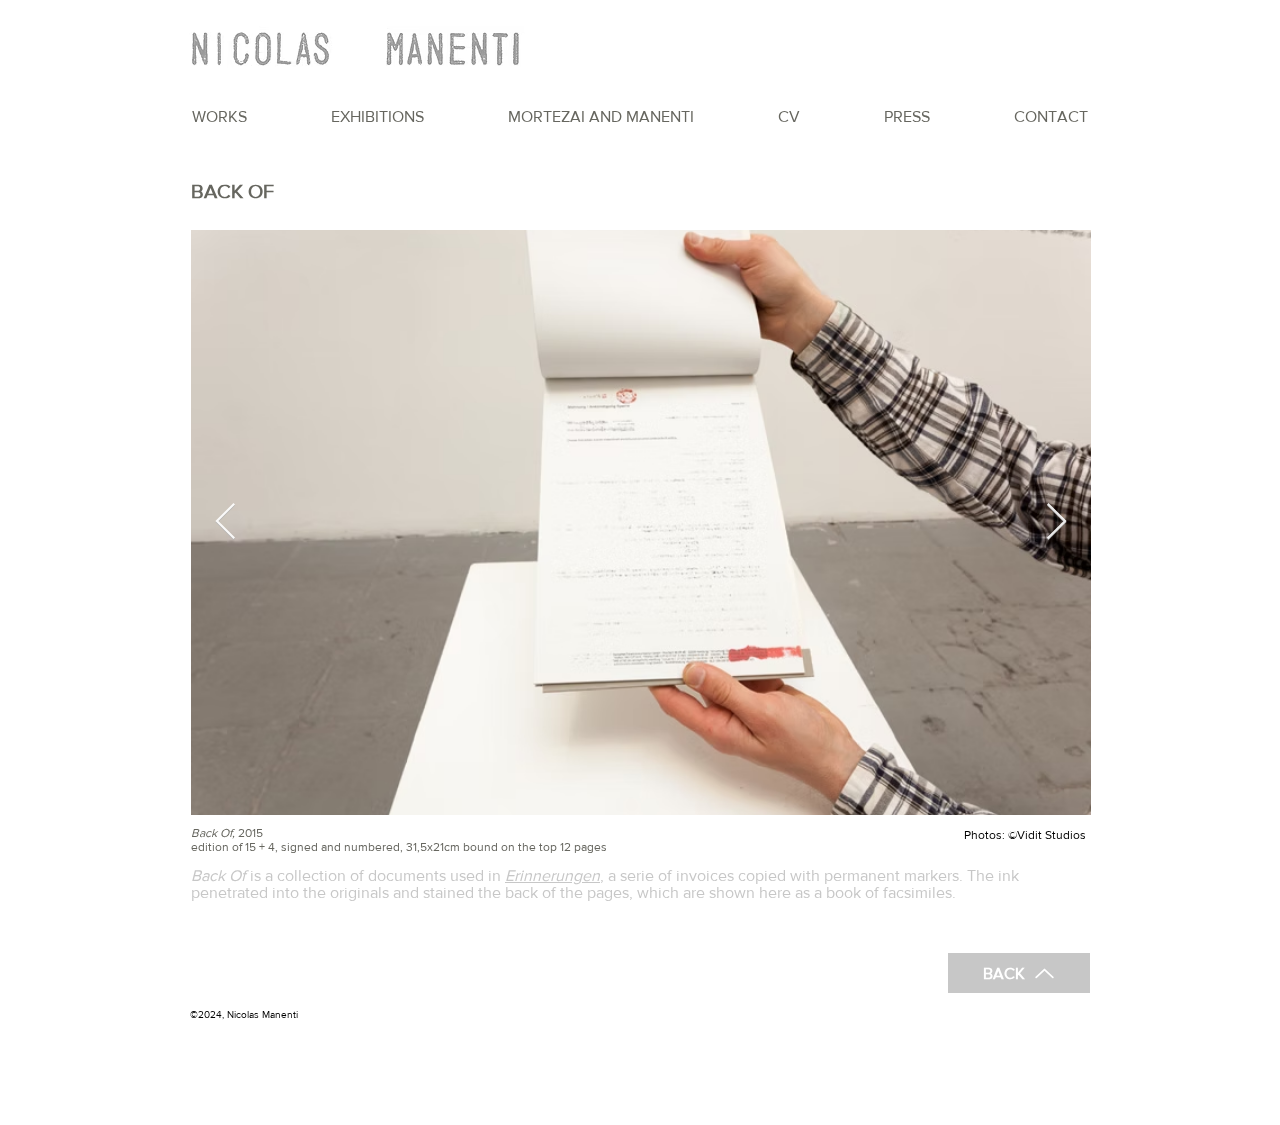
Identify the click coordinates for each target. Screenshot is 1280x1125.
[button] (219, 116)
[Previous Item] (225, 522)
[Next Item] (1056, 522)
